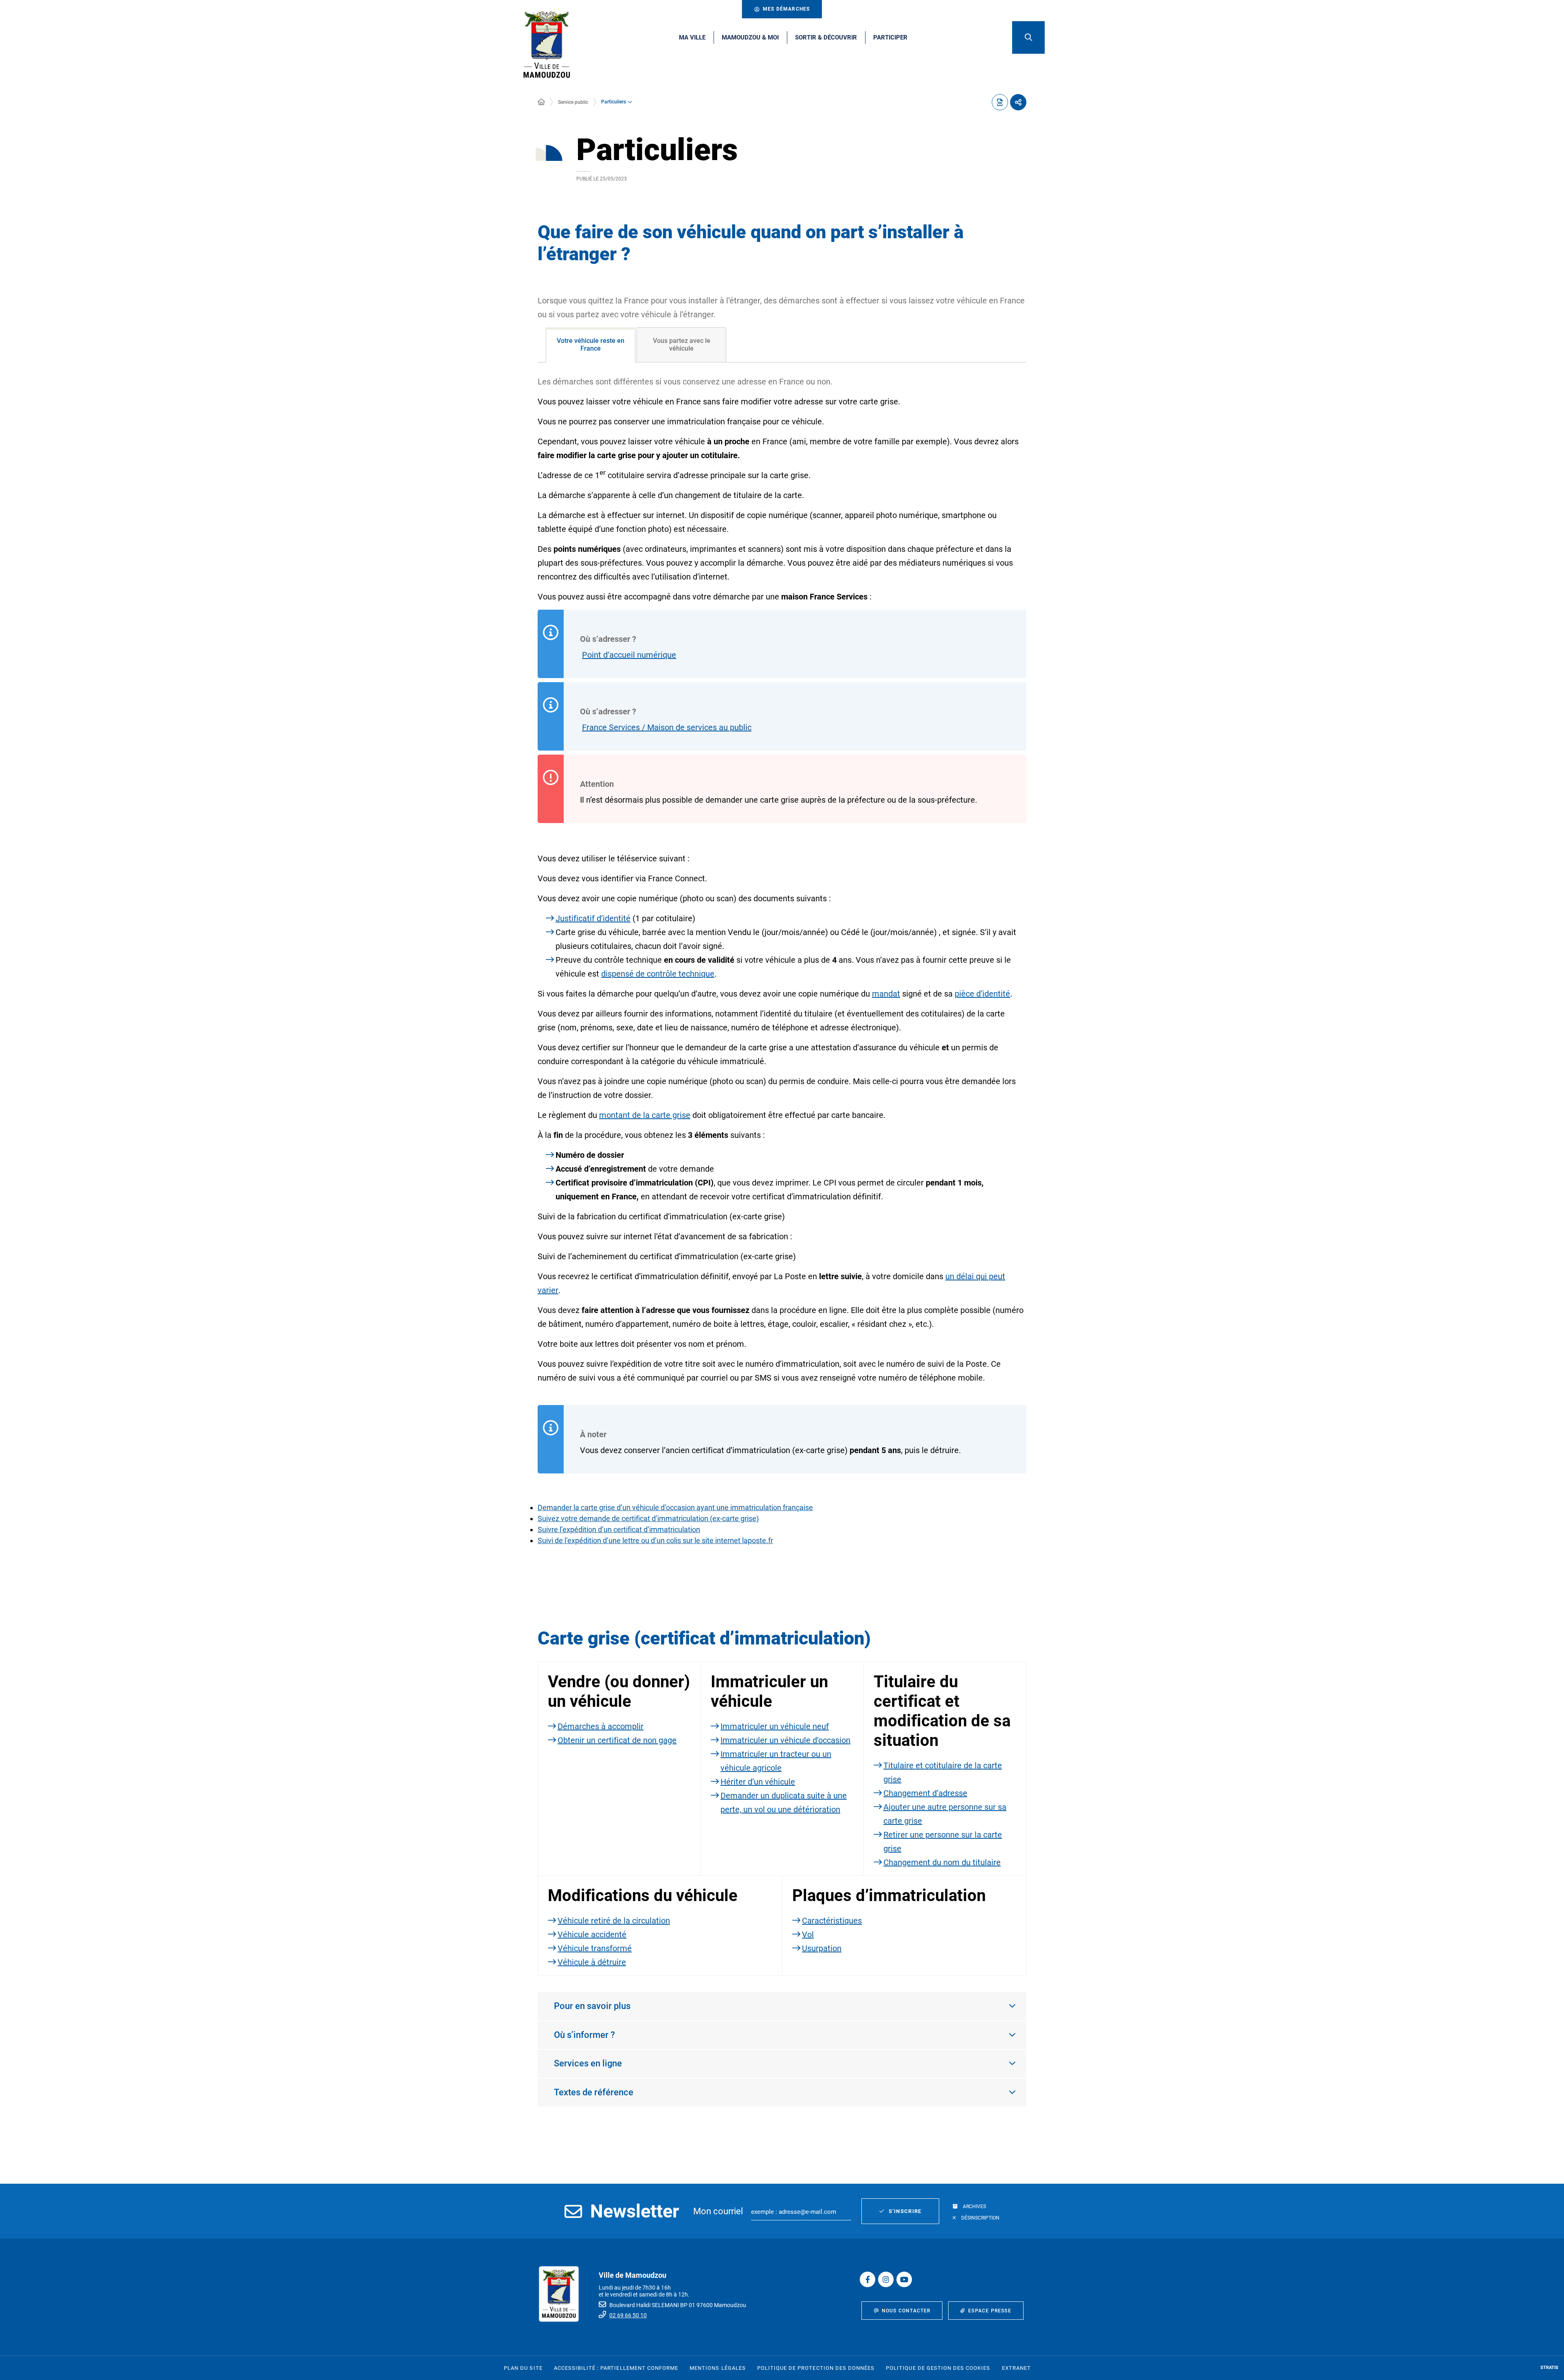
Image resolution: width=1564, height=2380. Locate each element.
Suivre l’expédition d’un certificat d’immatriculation (619, 1529)
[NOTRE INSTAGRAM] (886, 2279)
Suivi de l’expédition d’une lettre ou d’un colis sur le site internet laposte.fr (655, 1540)
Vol (808, 1934)
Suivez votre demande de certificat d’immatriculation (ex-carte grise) (648, 1518)
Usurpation (822, 1948)
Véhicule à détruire (592, 1962)
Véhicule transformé (595, 1948)
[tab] (591, 345)
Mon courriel (718, 2211)
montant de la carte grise (645, 1115)
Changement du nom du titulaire (942, 1862)
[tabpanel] (782, 975)
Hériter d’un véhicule (758, 1782)
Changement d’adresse (925, 1793)
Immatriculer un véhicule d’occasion (785, 1740)
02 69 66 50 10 (628, 2315)
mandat (886, 994)
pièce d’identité (982, 994)
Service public (573, 102)
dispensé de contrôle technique (658, 974)
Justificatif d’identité (593, 918)
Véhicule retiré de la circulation (614, 1921)
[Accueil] (541, 102)
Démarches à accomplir (601, 1726)
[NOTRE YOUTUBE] (904, 2279)
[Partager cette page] (1018, 102)
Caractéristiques (832, 1921)
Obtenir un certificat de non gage (617, 1740)
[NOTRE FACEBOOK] (868, 2279)
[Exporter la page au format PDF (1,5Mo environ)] (1000, 102)
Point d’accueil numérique (629, 655)
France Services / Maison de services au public (667, 727)
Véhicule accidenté (592, 1934)
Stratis (1549, 2368)
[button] (1028, 37)
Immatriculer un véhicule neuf (775, 1726)
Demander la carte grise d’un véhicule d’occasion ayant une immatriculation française (675, 1507)
